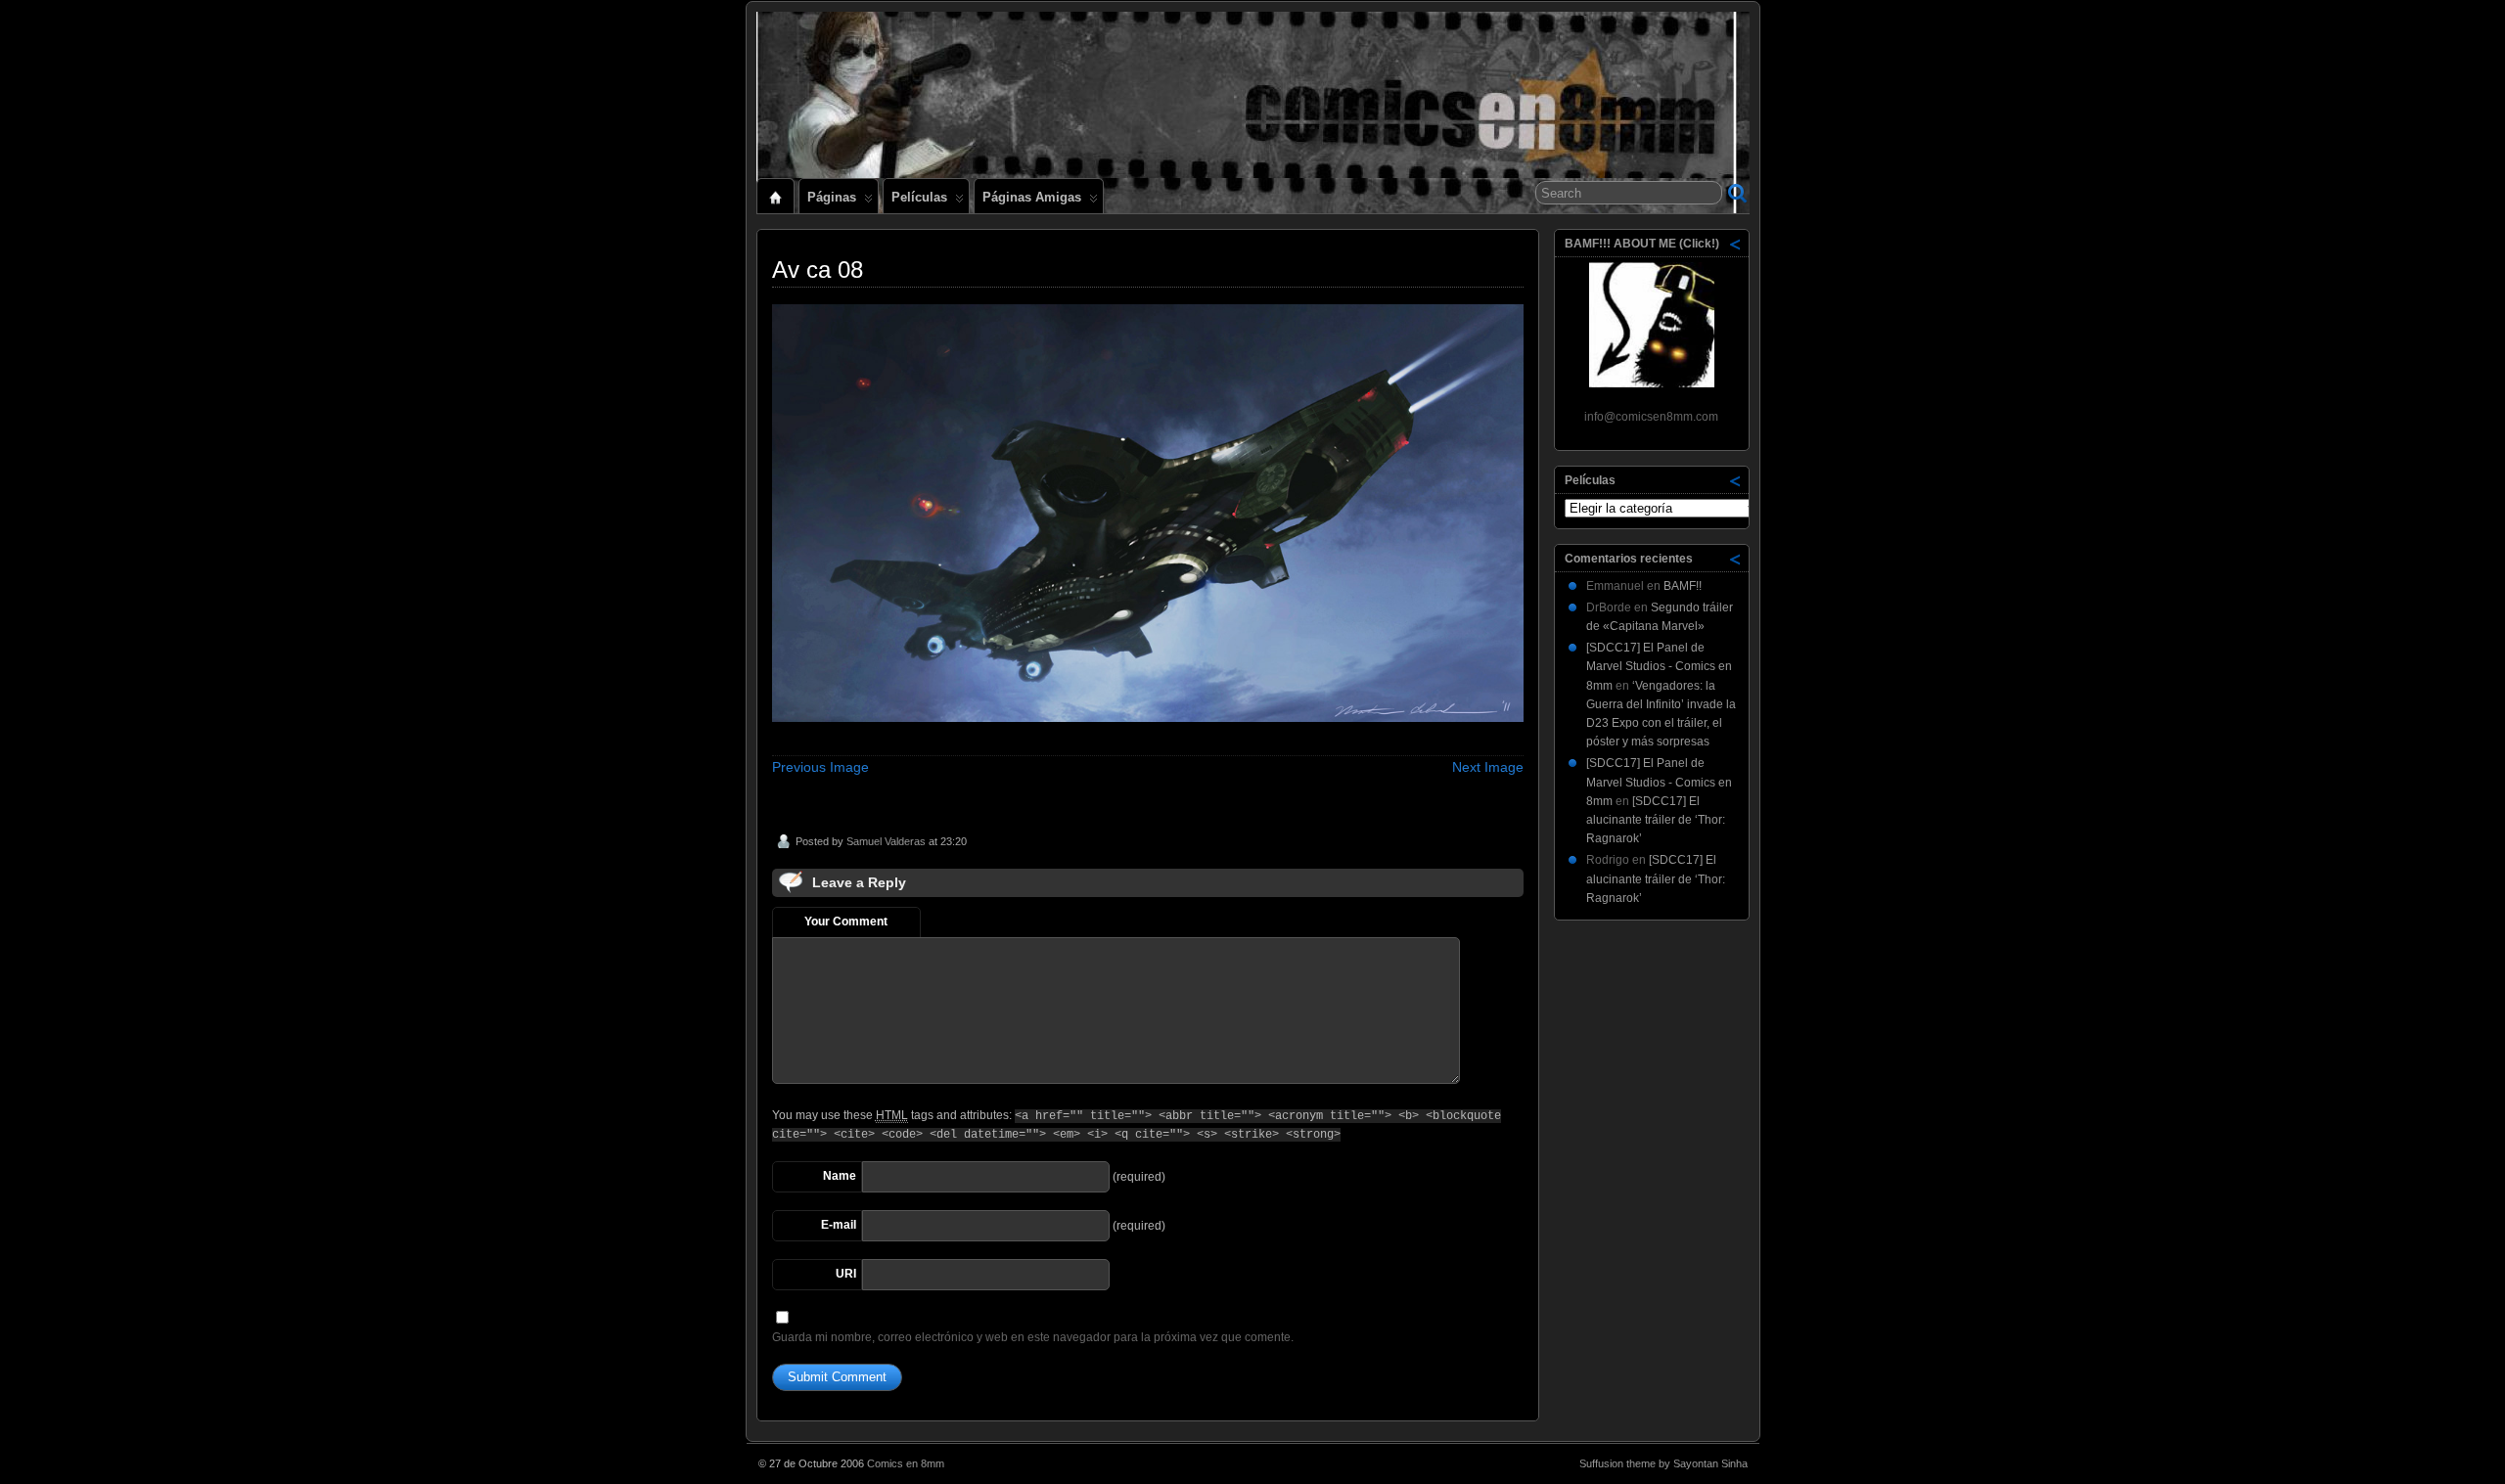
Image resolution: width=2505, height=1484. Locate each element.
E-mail (839, 1225)
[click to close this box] (1736, 244)
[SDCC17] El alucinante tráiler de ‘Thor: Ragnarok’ (1656, 820)
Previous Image (820, 767)
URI (846, 1274)
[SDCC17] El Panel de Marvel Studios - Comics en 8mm (1659, 666)
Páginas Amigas (1032, 197)
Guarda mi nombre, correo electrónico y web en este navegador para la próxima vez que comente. (1033, 1337)
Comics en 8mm (906, 1463)
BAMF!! (1683, 586)
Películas (919, 197)
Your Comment (846, 922)
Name (840, 1176)
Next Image (1488, 767)
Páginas (832, 197)
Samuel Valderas (886, 841)
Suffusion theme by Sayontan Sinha (1663, 1463)
